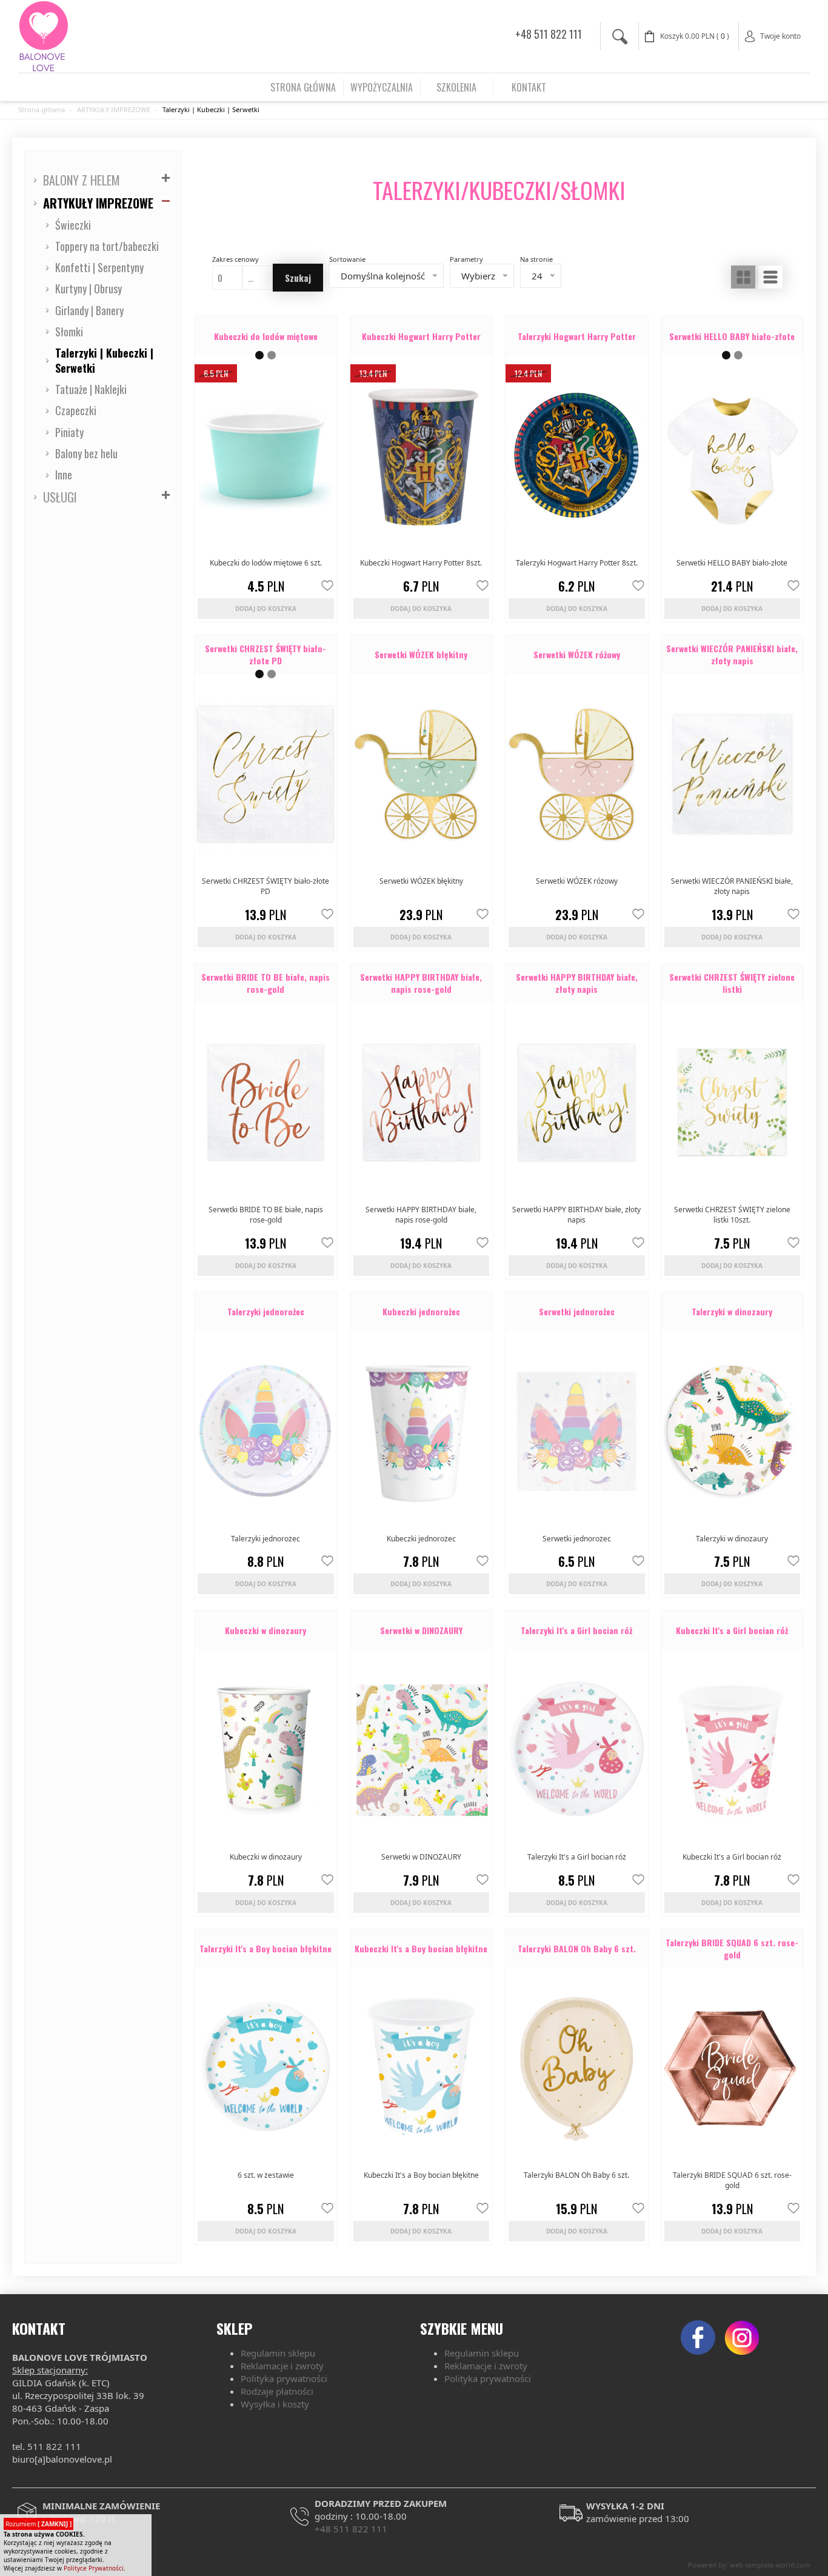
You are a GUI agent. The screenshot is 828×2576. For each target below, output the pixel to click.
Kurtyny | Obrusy (88, 289)
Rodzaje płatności (277, 2391)
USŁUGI (60, 497)
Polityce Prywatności (94, 2568)
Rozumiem (38, 2524)
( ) (695, 36)
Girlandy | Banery (89, 310)
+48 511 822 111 (549, 34)
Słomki (69, 332)
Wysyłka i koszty (275, 2404)
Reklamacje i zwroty (282, 2366)
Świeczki (73, 225)
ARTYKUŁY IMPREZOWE (114, 109)
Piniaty (69, 432)
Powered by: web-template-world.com (749, 2565)
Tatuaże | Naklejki (91, 389)
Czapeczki (76, 410)
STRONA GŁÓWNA (303, 87)
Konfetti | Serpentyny (99, 267)
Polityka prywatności (284, 2378)
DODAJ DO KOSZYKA (266, 609)
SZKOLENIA (456, 87)
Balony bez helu (86, 453)
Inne (64, 475)
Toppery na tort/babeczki (107, 246)
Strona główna (42, 109)
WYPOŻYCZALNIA (382, 87)
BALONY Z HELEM (82, 180)
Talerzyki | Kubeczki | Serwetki (211, 109)
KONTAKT (529, 87)
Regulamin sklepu (278, 2353)
